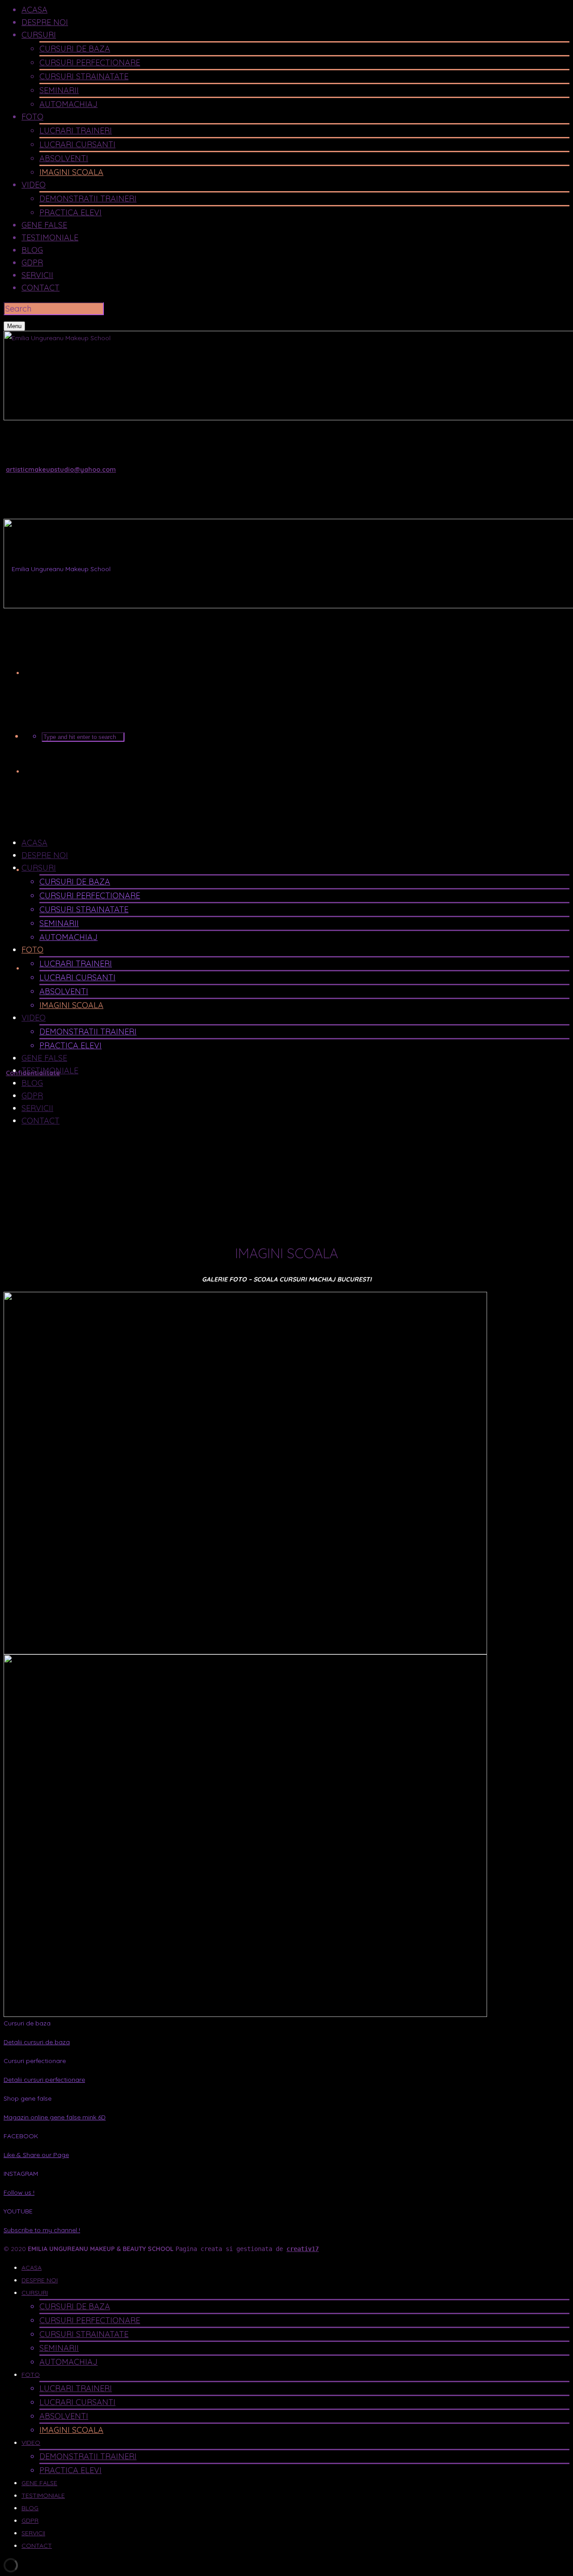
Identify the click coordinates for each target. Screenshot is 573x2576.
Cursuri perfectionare (35, 2061)
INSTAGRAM (21, 2174)
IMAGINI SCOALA (71, 172)
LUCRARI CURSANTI (77, 144)
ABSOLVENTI (64, 158)
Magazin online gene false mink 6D (55, 2117)
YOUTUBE (18, 2211)
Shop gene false (28, 2098)
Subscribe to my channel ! (42, 2230)
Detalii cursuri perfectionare (44, 2080)
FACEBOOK (21, 2136)
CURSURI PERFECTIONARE (90, 62)
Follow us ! (19, 2192)
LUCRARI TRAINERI (76, 130)
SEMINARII (59, 90)
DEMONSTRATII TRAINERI (88, 199)
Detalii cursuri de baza (37, 2042)
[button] (286, 2023)
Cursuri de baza (27, 2023)
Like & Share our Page (36, 2155)
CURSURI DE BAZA (75, 49)
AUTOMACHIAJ (68, 104)
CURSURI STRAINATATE (84, 76)
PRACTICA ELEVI (71, 212)
